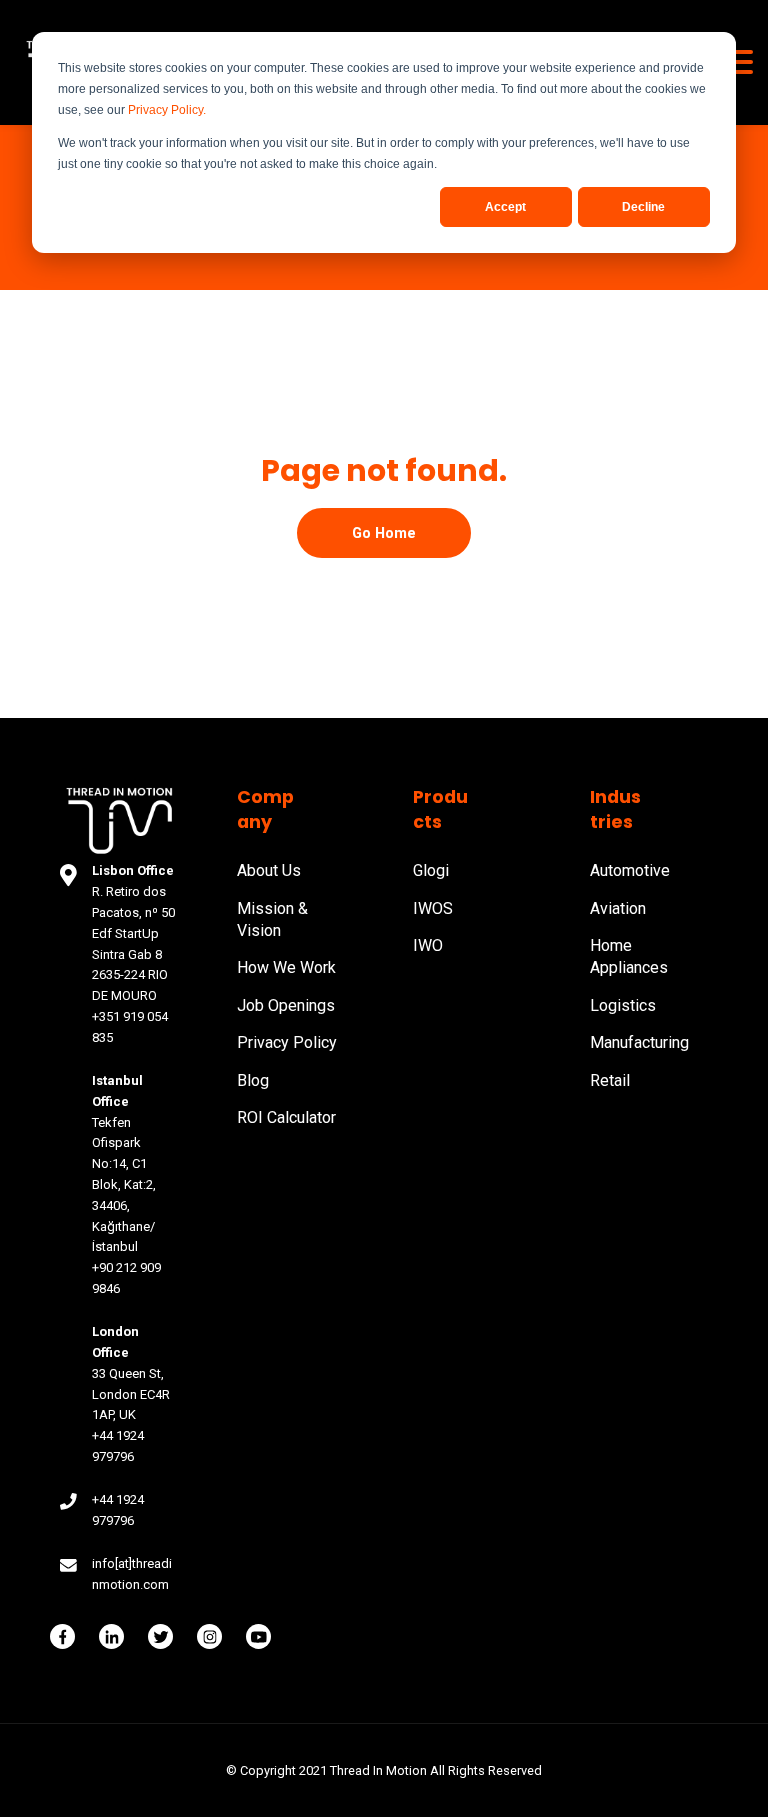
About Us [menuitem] (269, 870)
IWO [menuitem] (428, 945)
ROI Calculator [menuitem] (286, 1117)
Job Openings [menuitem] (286, 1005)
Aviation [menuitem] (618, 908)
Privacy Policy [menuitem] (287, 1042)
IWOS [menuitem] (433, 908)
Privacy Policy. (167, 110)
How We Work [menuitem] (286, 967)
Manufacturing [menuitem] (639, 1042)
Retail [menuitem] (610, 1080)
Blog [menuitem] (253, 1080)
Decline (643, 207)
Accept (505, 207)
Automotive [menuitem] (630, 870)
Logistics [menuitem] (623, 1005)
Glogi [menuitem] (431, 870)
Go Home (384, 533)
